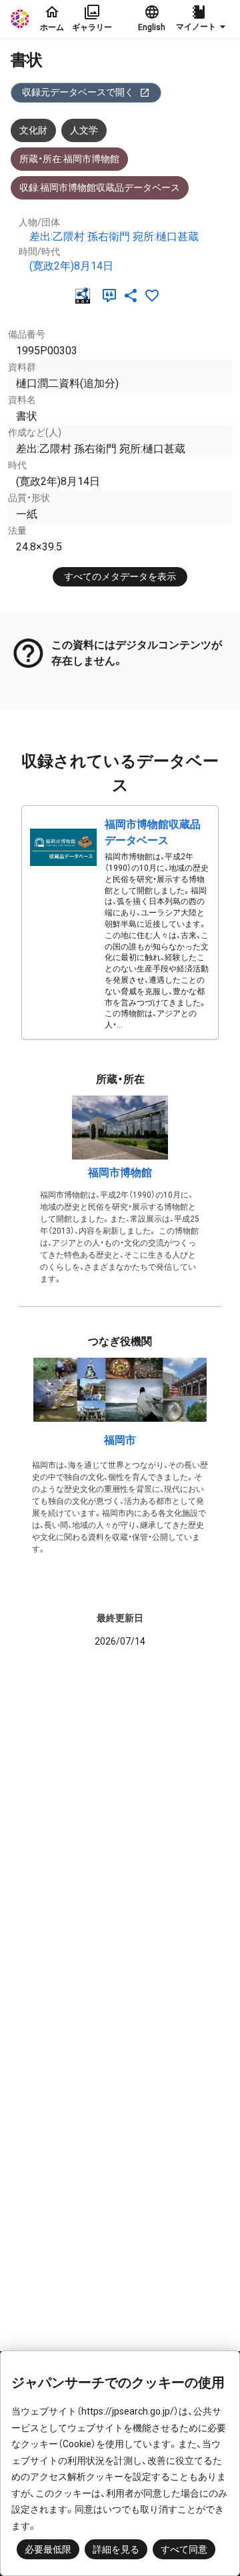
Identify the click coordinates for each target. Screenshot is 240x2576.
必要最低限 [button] (48, 2549)
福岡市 (120, 1440)
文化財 (33, 130)
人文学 (84, 130)
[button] (203, 19)
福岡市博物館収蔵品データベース (153, 832)
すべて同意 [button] (184, 2549)
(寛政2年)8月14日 (71, 266)
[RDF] (85, 296)
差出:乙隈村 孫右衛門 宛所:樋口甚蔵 (114, 237)
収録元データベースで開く (78, 92)
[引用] (112, 296)
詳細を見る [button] (116, 2549)
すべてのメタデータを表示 (120, 576)
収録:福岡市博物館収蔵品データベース (100, 187)
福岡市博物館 (120, 1173)
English (152, 27)
